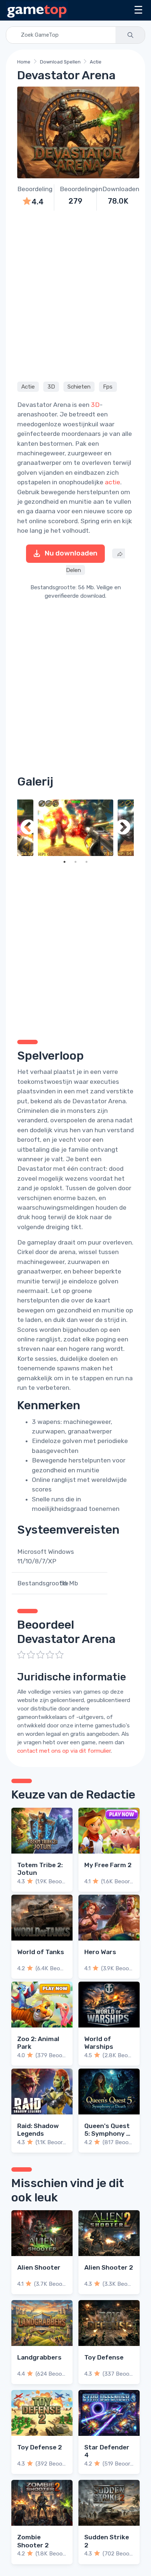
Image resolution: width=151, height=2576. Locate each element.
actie (113, 482)
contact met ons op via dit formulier (64, 1751)
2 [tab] (75, 862)
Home (24, 62)
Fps (108, 387)
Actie (96, 62)
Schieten (79, 387)
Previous (28, 828)
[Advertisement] (75, 295)
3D (51, 387)
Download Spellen (60, 62)
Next (123, 828)
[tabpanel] (75, 828)
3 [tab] (86, 862)
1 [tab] (65, 862)
